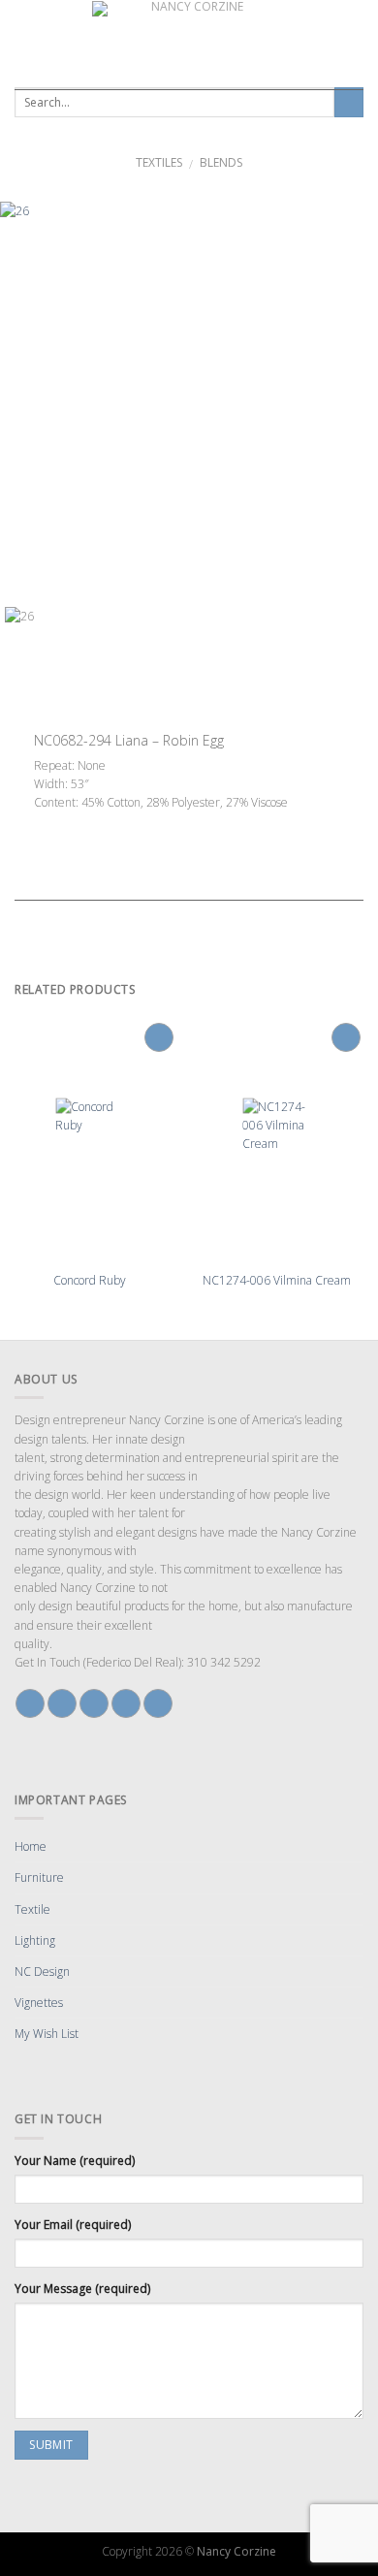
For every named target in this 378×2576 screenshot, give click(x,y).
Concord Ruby (90, 1281)
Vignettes (39, 2003)
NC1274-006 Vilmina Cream (277, 1281)
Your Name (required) (75, 2161)
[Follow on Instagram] (62, 1703)
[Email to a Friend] (95, 822)
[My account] (358, 38)
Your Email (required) (73, 2225)
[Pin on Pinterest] (112, 822)
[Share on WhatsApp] (43, 822)
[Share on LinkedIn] (147, 822)
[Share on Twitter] (78, 822)
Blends (221, 162)
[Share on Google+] (130, 822)
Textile (32, 1909)
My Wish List (47, 2034)
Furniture (39, 1877)
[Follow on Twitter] (94, 1703)
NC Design (42, 1972)
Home (31, 1846)
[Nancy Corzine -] (189, 38)
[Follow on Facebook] (30, 1703)
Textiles (159, 162)
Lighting (35, 1940)
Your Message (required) (82, 2289)
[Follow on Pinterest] (126, 1703)
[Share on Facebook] (60, 822)
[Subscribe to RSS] (158, 1703)
